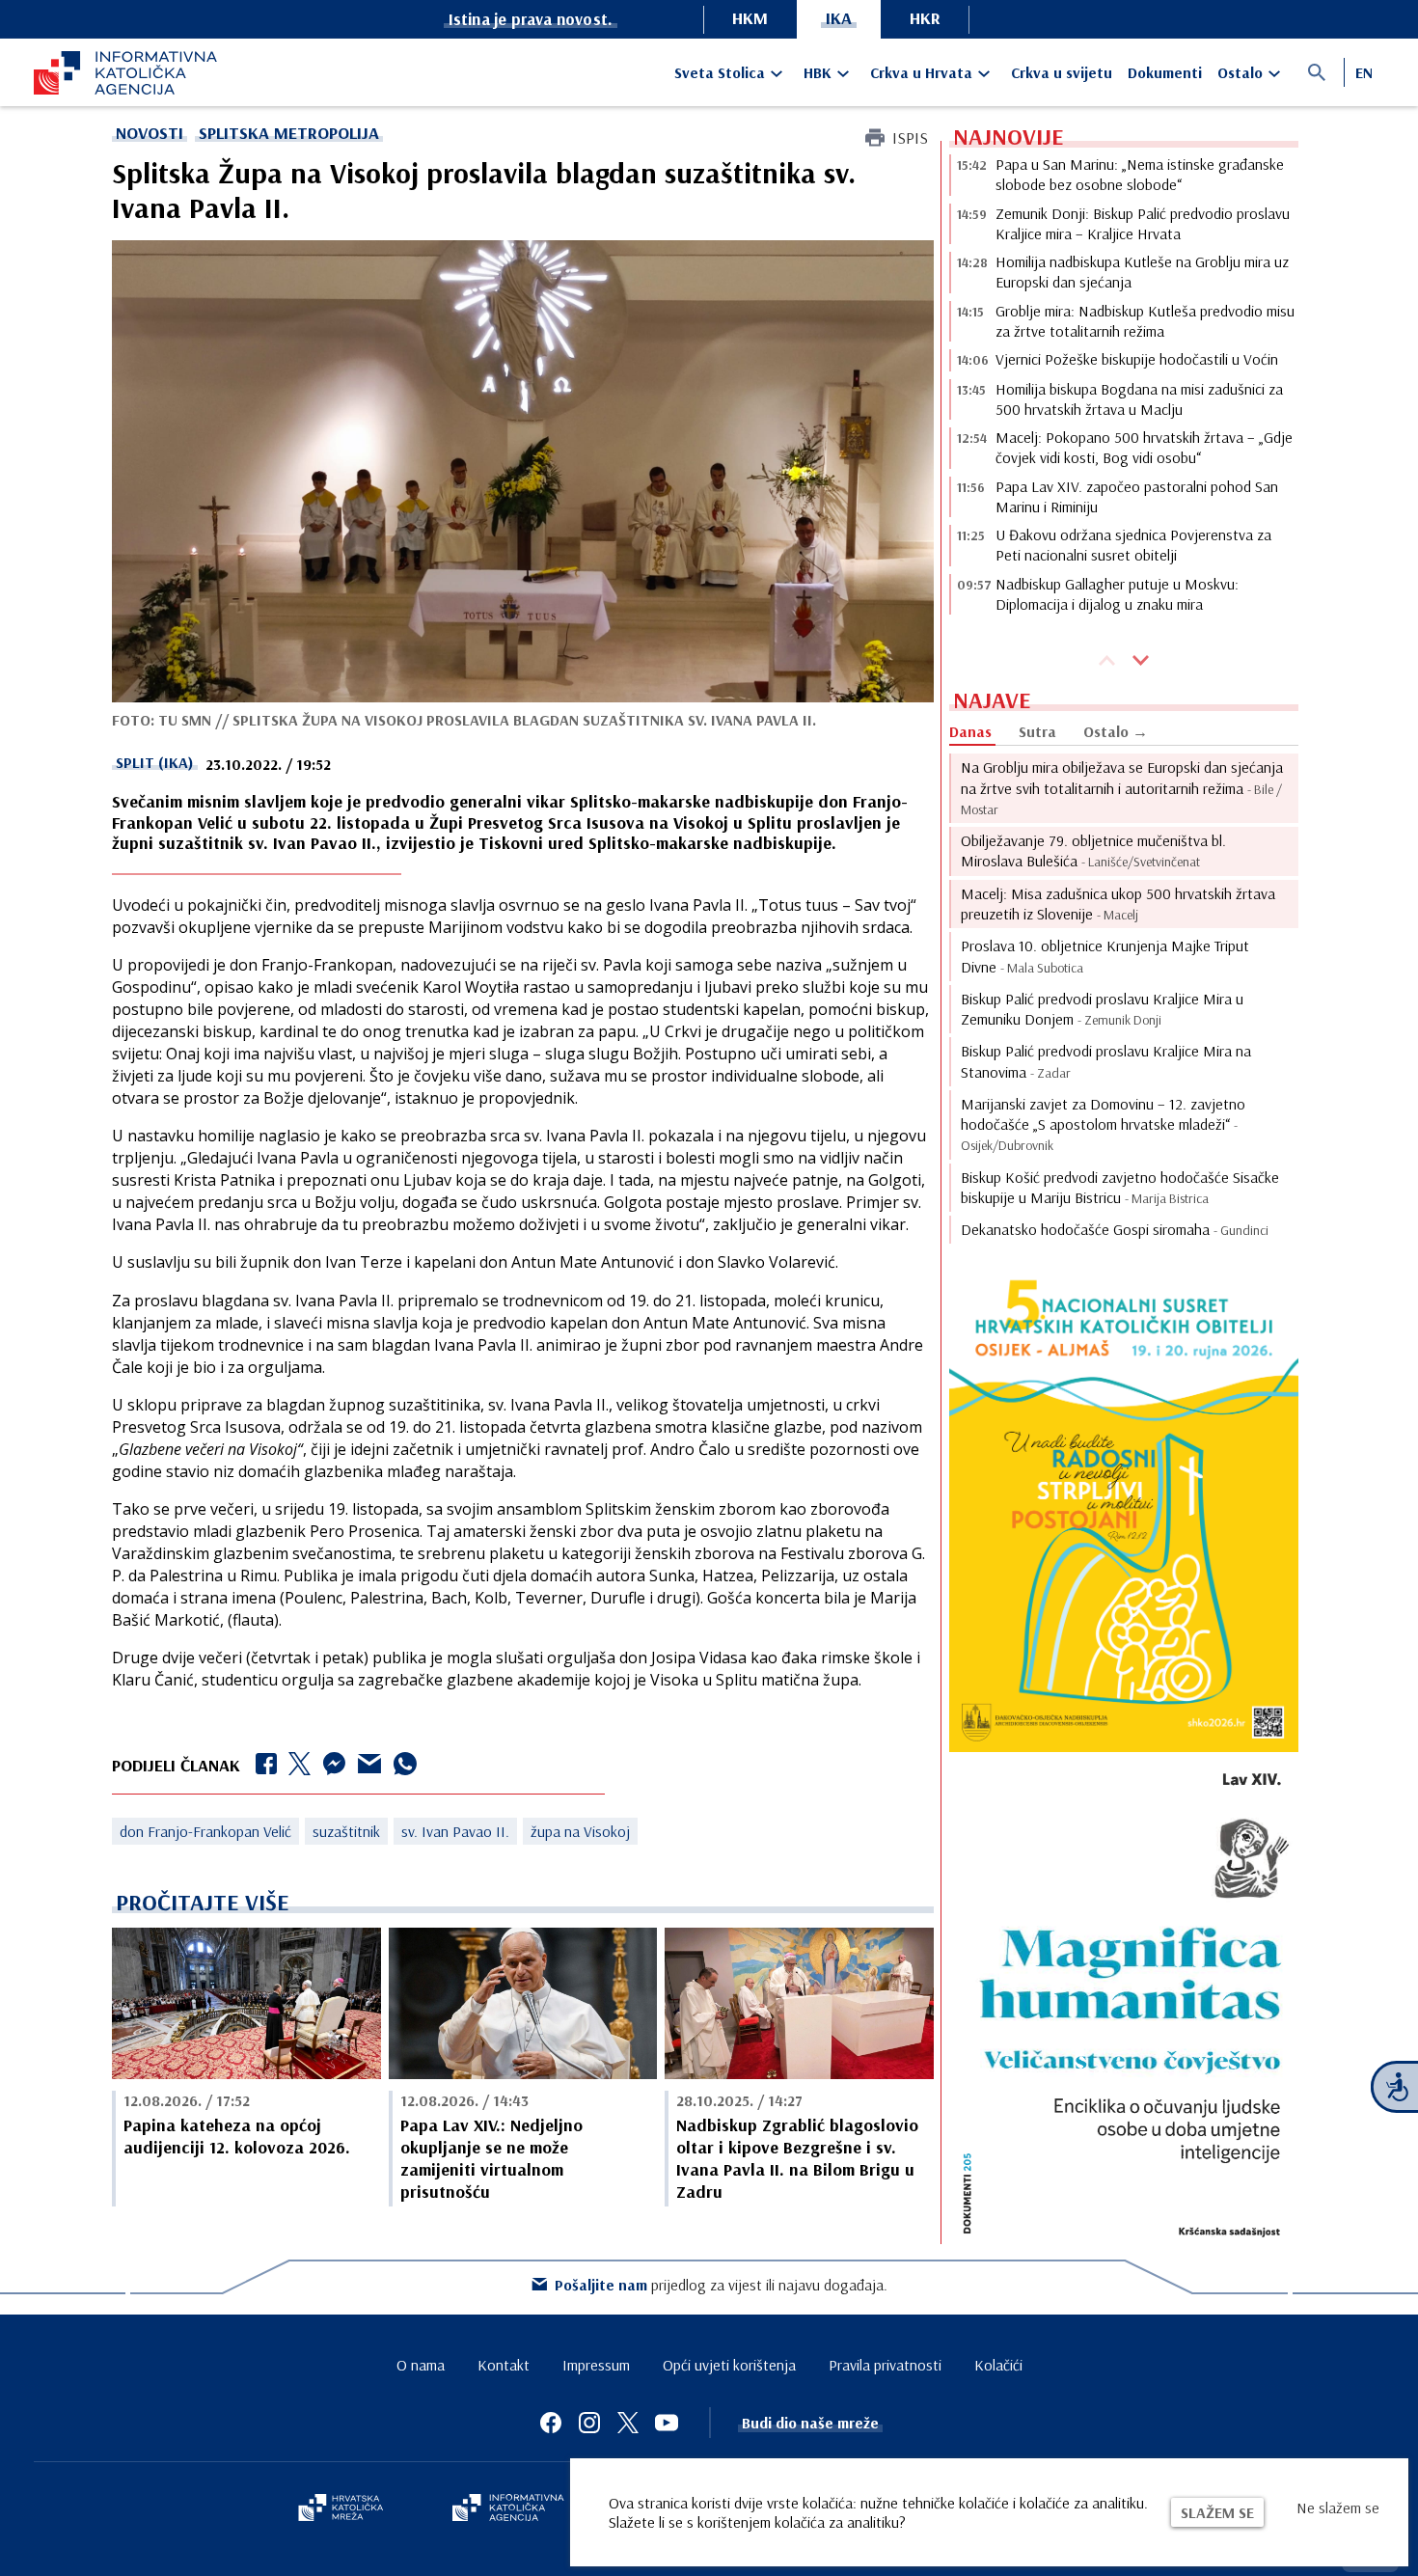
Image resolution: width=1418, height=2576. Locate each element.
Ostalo (1240, 72)
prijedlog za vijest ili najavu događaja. (721, 2285)
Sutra (1037, 731)
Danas (970, 731)
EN (1364, 72)
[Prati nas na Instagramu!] (589, 2423)
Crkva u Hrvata (921, 72)
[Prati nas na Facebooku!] (551, 2423)
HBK (818, 72)
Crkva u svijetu (1062, 72)
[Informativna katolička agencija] (508, 2509)
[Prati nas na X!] (628, 2423)
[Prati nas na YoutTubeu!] (667, 2423)
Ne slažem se (1338, 2507)
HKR (925, 18)
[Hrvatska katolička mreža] (341, 2509)
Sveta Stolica (720, 72)
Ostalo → (1116, 731)
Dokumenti (1165, 72)
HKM (750, 18)
